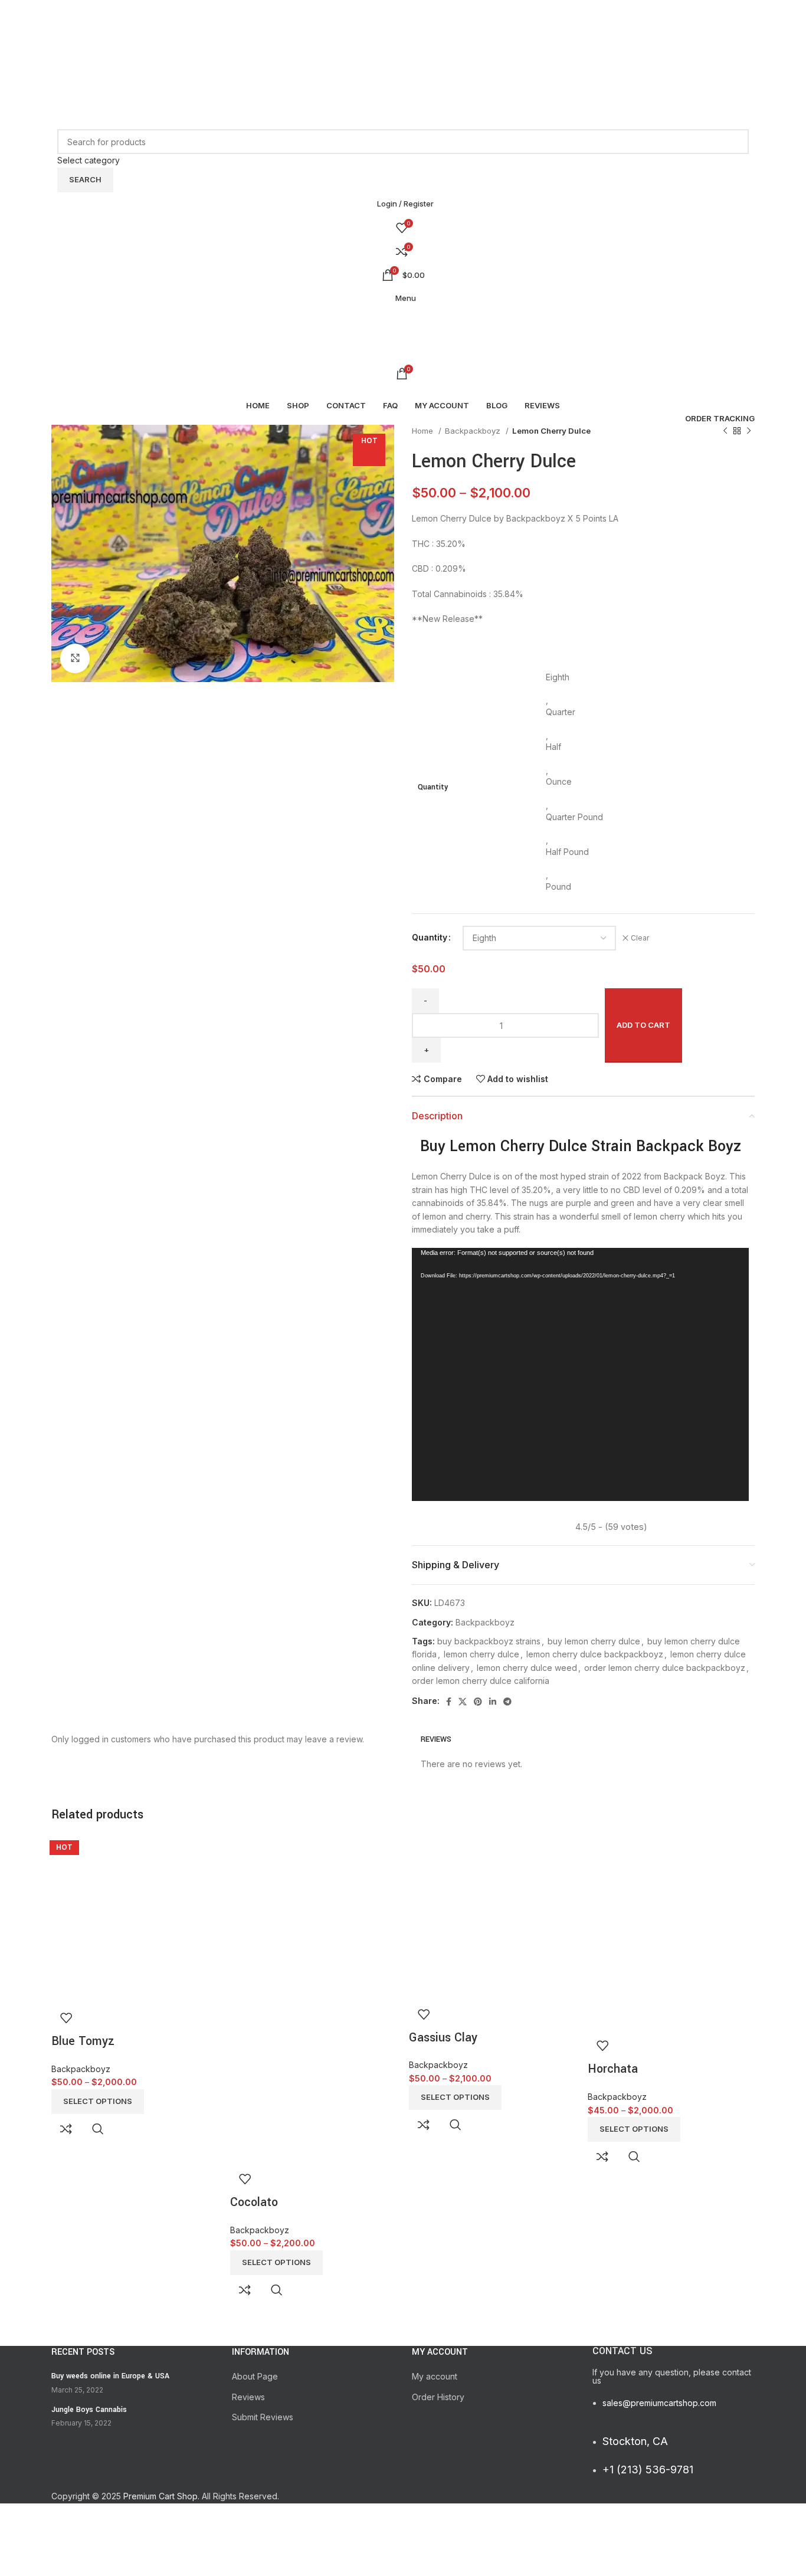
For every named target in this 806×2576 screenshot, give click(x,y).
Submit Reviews (263, 2417)
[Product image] (314, 2083)
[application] (580, 1374)
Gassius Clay (443, 2038)
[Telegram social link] (436, 48)
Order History (438, 2397)
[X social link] (402, 31)
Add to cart (643, 1025)
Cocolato (254, 2202)
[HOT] (135, 1918)
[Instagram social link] (419, 31)
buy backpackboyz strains (489, 1641)
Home (424, 431)
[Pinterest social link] (402, 48)
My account (435, 2376)
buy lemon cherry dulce (594, 1641)
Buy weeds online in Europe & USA (110, 2376)
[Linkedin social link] (419, 48)
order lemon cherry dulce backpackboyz (665, 1668)
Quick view (98, 2129)
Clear (640, 938)
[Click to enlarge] (75, 658)
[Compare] (66, 2129)
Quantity (430, 937)
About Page (255, 2376)
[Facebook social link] (386, 31)
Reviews (248, 2397)
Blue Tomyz (83, 2041)
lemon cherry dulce (481, 1654)
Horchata (613, 2069)
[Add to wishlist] (66, 2018)
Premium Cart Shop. (161, 2496)
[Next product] (749, 431)
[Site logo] (125, 92)
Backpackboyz (474, 431)
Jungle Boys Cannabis (89, 2410)
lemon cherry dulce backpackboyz (595, 1654)
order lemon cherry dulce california (481, 1681)
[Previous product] (725, 431)
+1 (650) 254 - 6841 (91, 17)
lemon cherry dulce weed (527, 1668)
